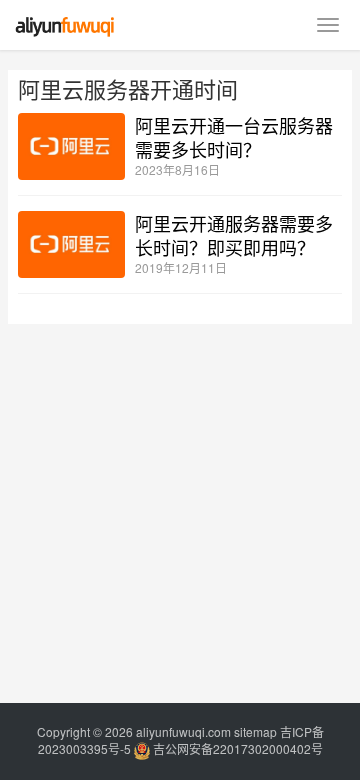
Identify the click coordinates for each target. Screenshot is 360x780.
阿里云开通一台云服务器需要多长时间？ (234, 137)
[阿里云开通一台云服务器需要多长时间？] (71, 146)
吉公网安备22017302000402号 (236, 748)
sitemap (255, 731)
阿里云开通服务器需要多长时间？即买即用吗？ (234, 235)
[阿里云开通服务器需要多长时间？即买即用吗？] (71, 244)
